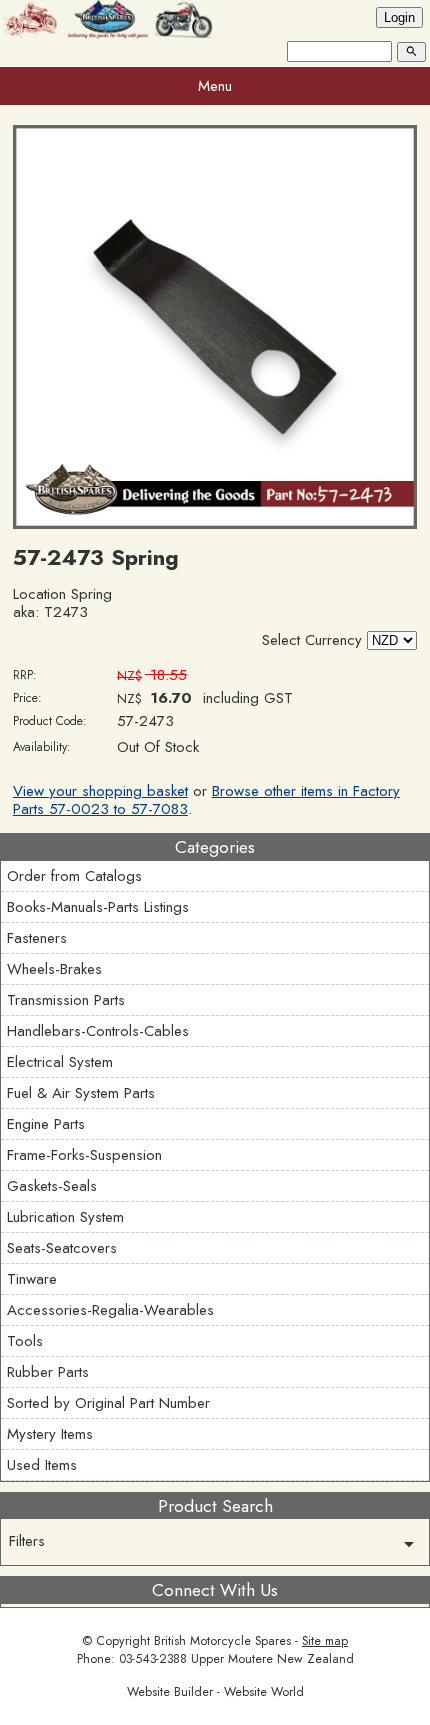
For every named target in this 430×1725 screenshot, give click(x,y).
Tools (25, 1341)
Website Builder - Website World (215, 1692)
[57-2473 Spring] (215, 524)
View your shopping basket (100, 791)
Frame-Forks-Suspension (84, 1155)
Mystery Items (50, 1434)
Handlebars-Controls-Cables (98, 1031)
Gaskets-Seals (52, 1186)
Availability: (42, 747)
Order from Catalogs (74, 876)
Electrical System (60, 1062)
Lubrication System (65, 1217)
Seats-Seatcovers (62, 1248)
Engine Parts (46, 1124)
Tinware (32, 1279)
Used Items (42, 1465)
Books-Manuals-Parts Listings (98, 907)
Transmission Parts (66, 1000)
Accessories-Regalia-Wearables (110, 1310)
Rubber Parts (48, 1372)
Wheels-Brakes (54, 969)
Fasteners (37, 938)
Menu (215, 86)
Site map (325, 1641)
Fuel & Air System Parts (81, 1093)
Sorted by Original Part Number (108, 1403)
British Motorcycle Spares (222, 1641)
